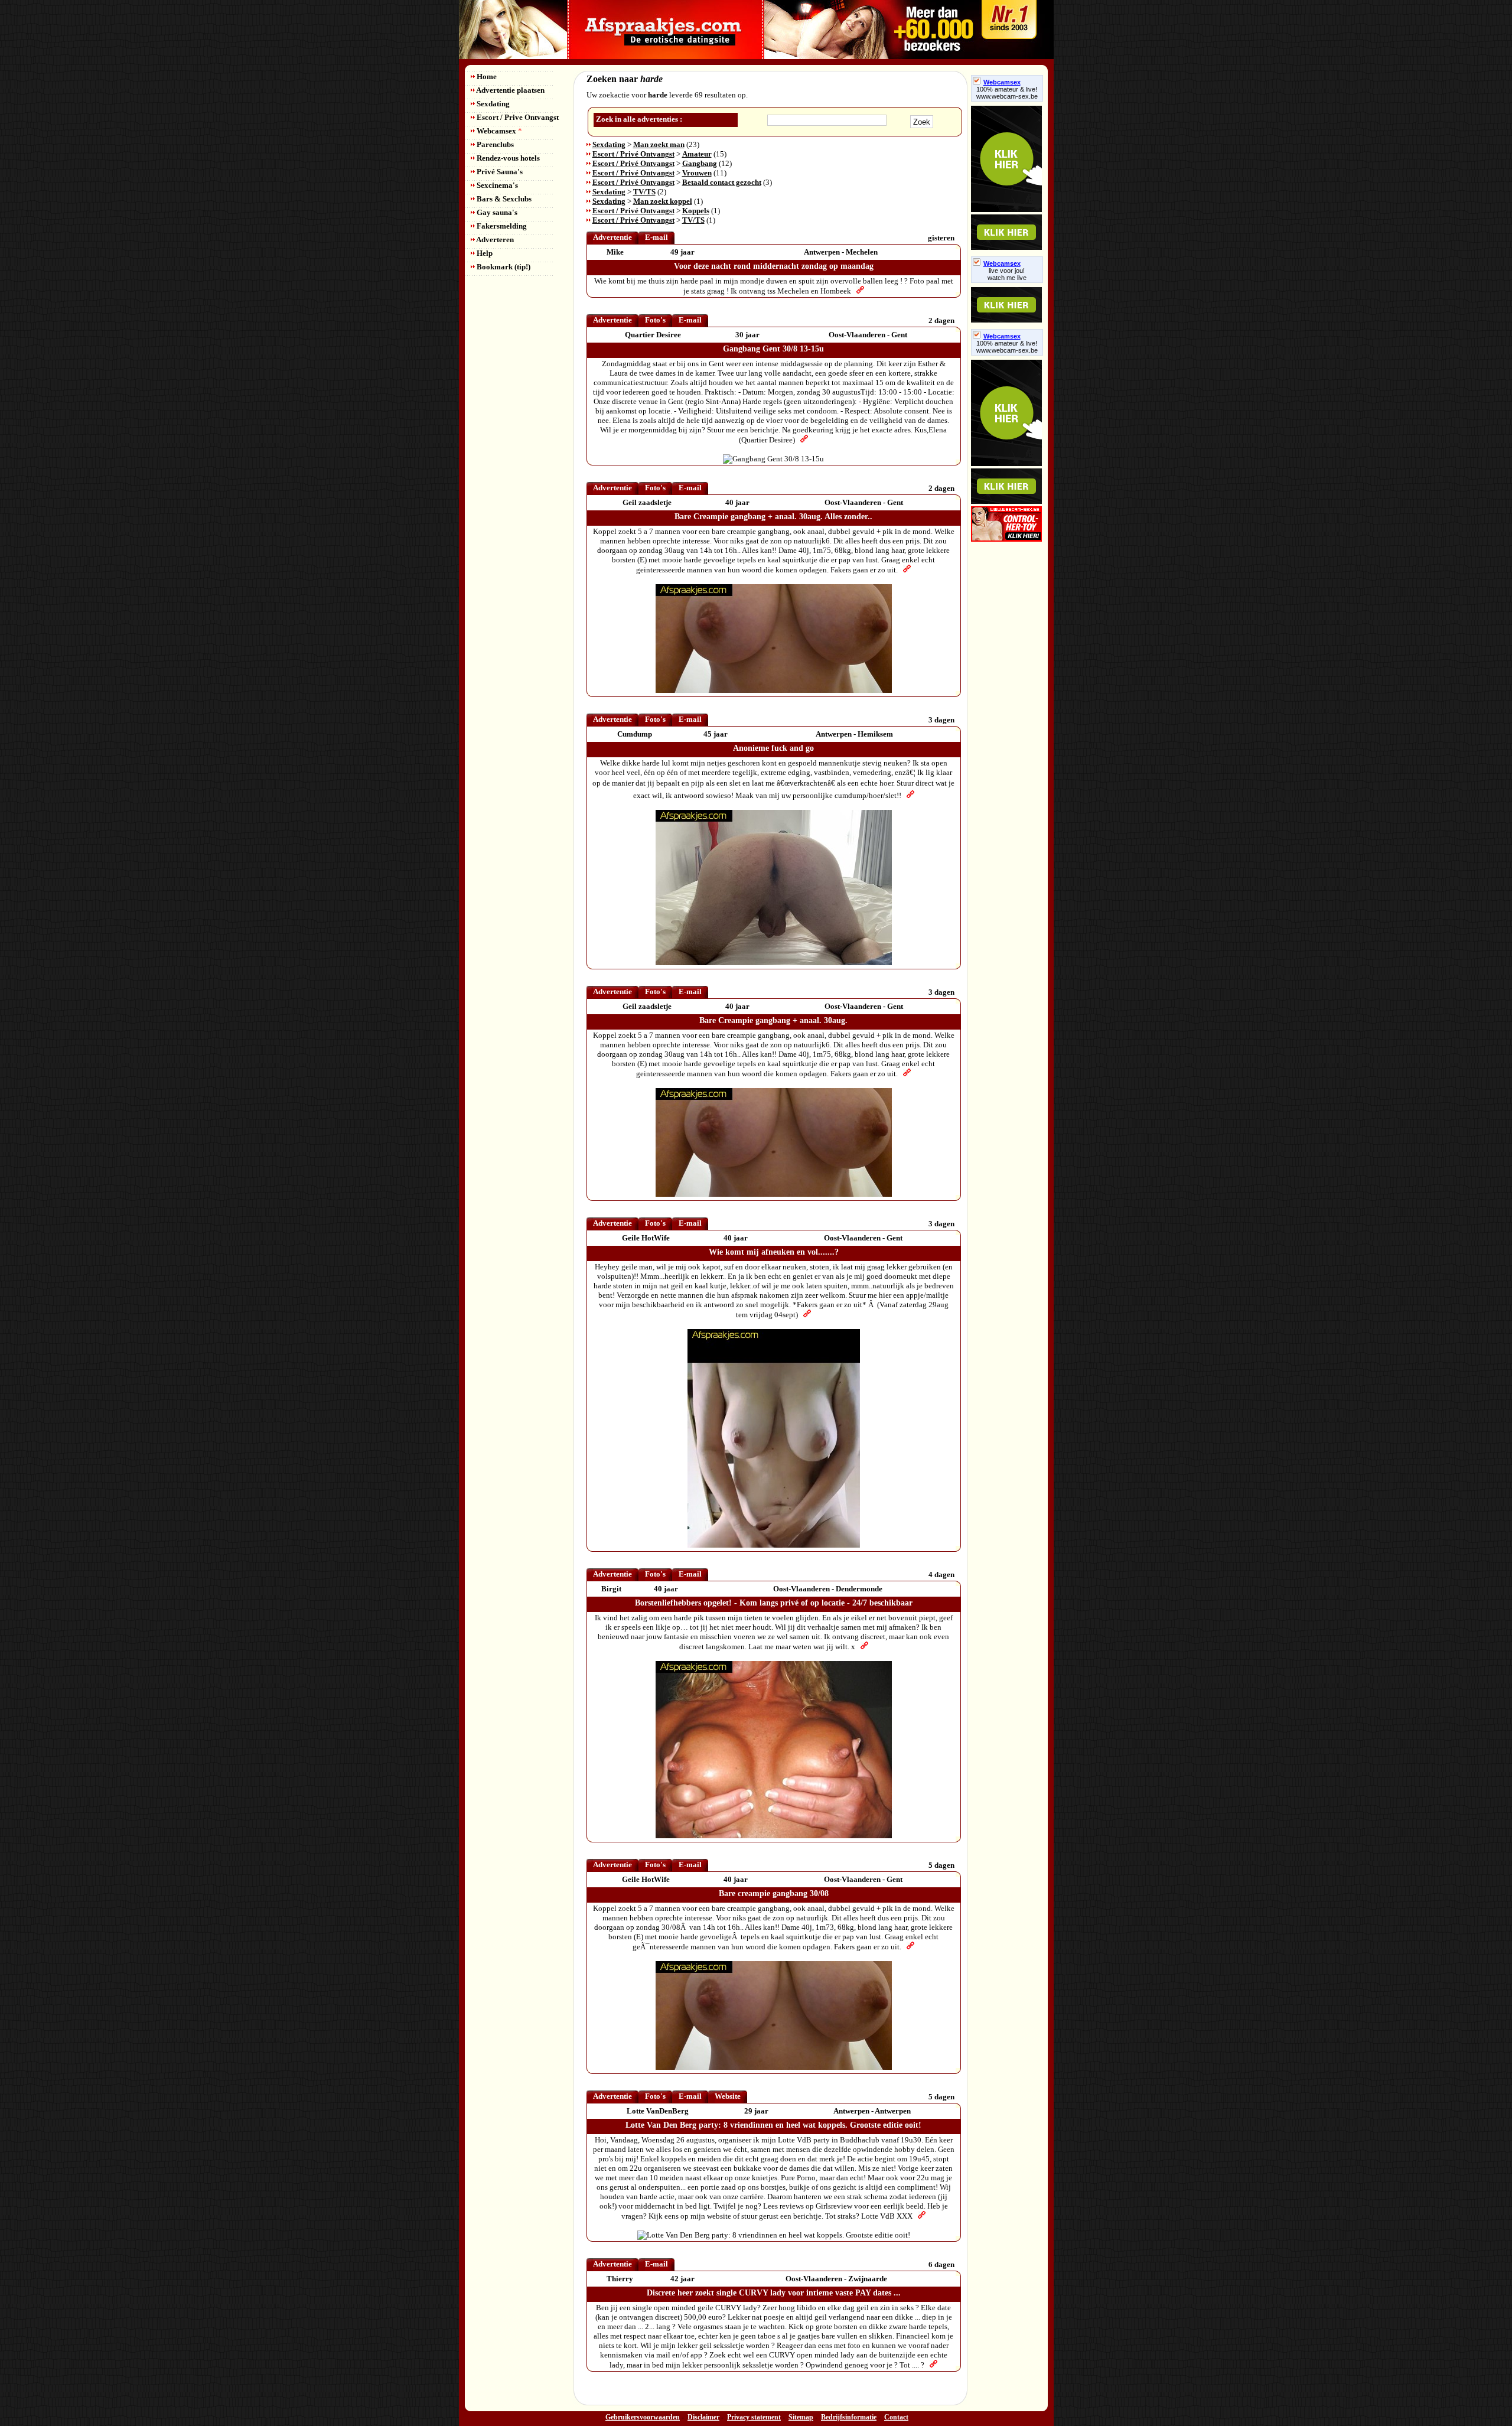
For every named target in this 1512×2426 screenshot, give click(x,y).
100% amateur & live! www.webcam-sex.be (1007, 93)
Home (486, 76)
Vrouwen (697, 173)
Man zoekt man (659, 144)
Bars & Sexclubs (503, 199)
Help (484, 253)
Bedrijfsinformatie (849, 2417)
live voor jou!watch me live (1007, 274)
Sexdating (492, 104)
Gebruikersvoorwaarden (643, 2417)
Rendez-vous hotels (507, 158)
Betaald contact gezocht (722, 182)
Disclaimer (703, 2417)
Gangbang (700, 163)
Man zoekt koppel (663, 201)
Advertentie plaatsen (510, 90)
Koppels (696, 211)
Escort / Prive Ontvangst (517, 117)
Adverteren (494, 240)
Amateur (697, 154)
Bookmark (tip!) (503, 267)
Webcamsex (498, 131)
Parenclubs (494, 144)
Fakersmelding (501, 226)
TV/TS (644, 192)
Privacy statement (754, 2417)
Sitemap (801, 2417)
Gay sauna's (496, 212)
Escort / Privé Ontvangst (633, 154)
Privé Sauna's (499, 172)
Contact (896, 2417)
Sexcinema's (496, 185)
